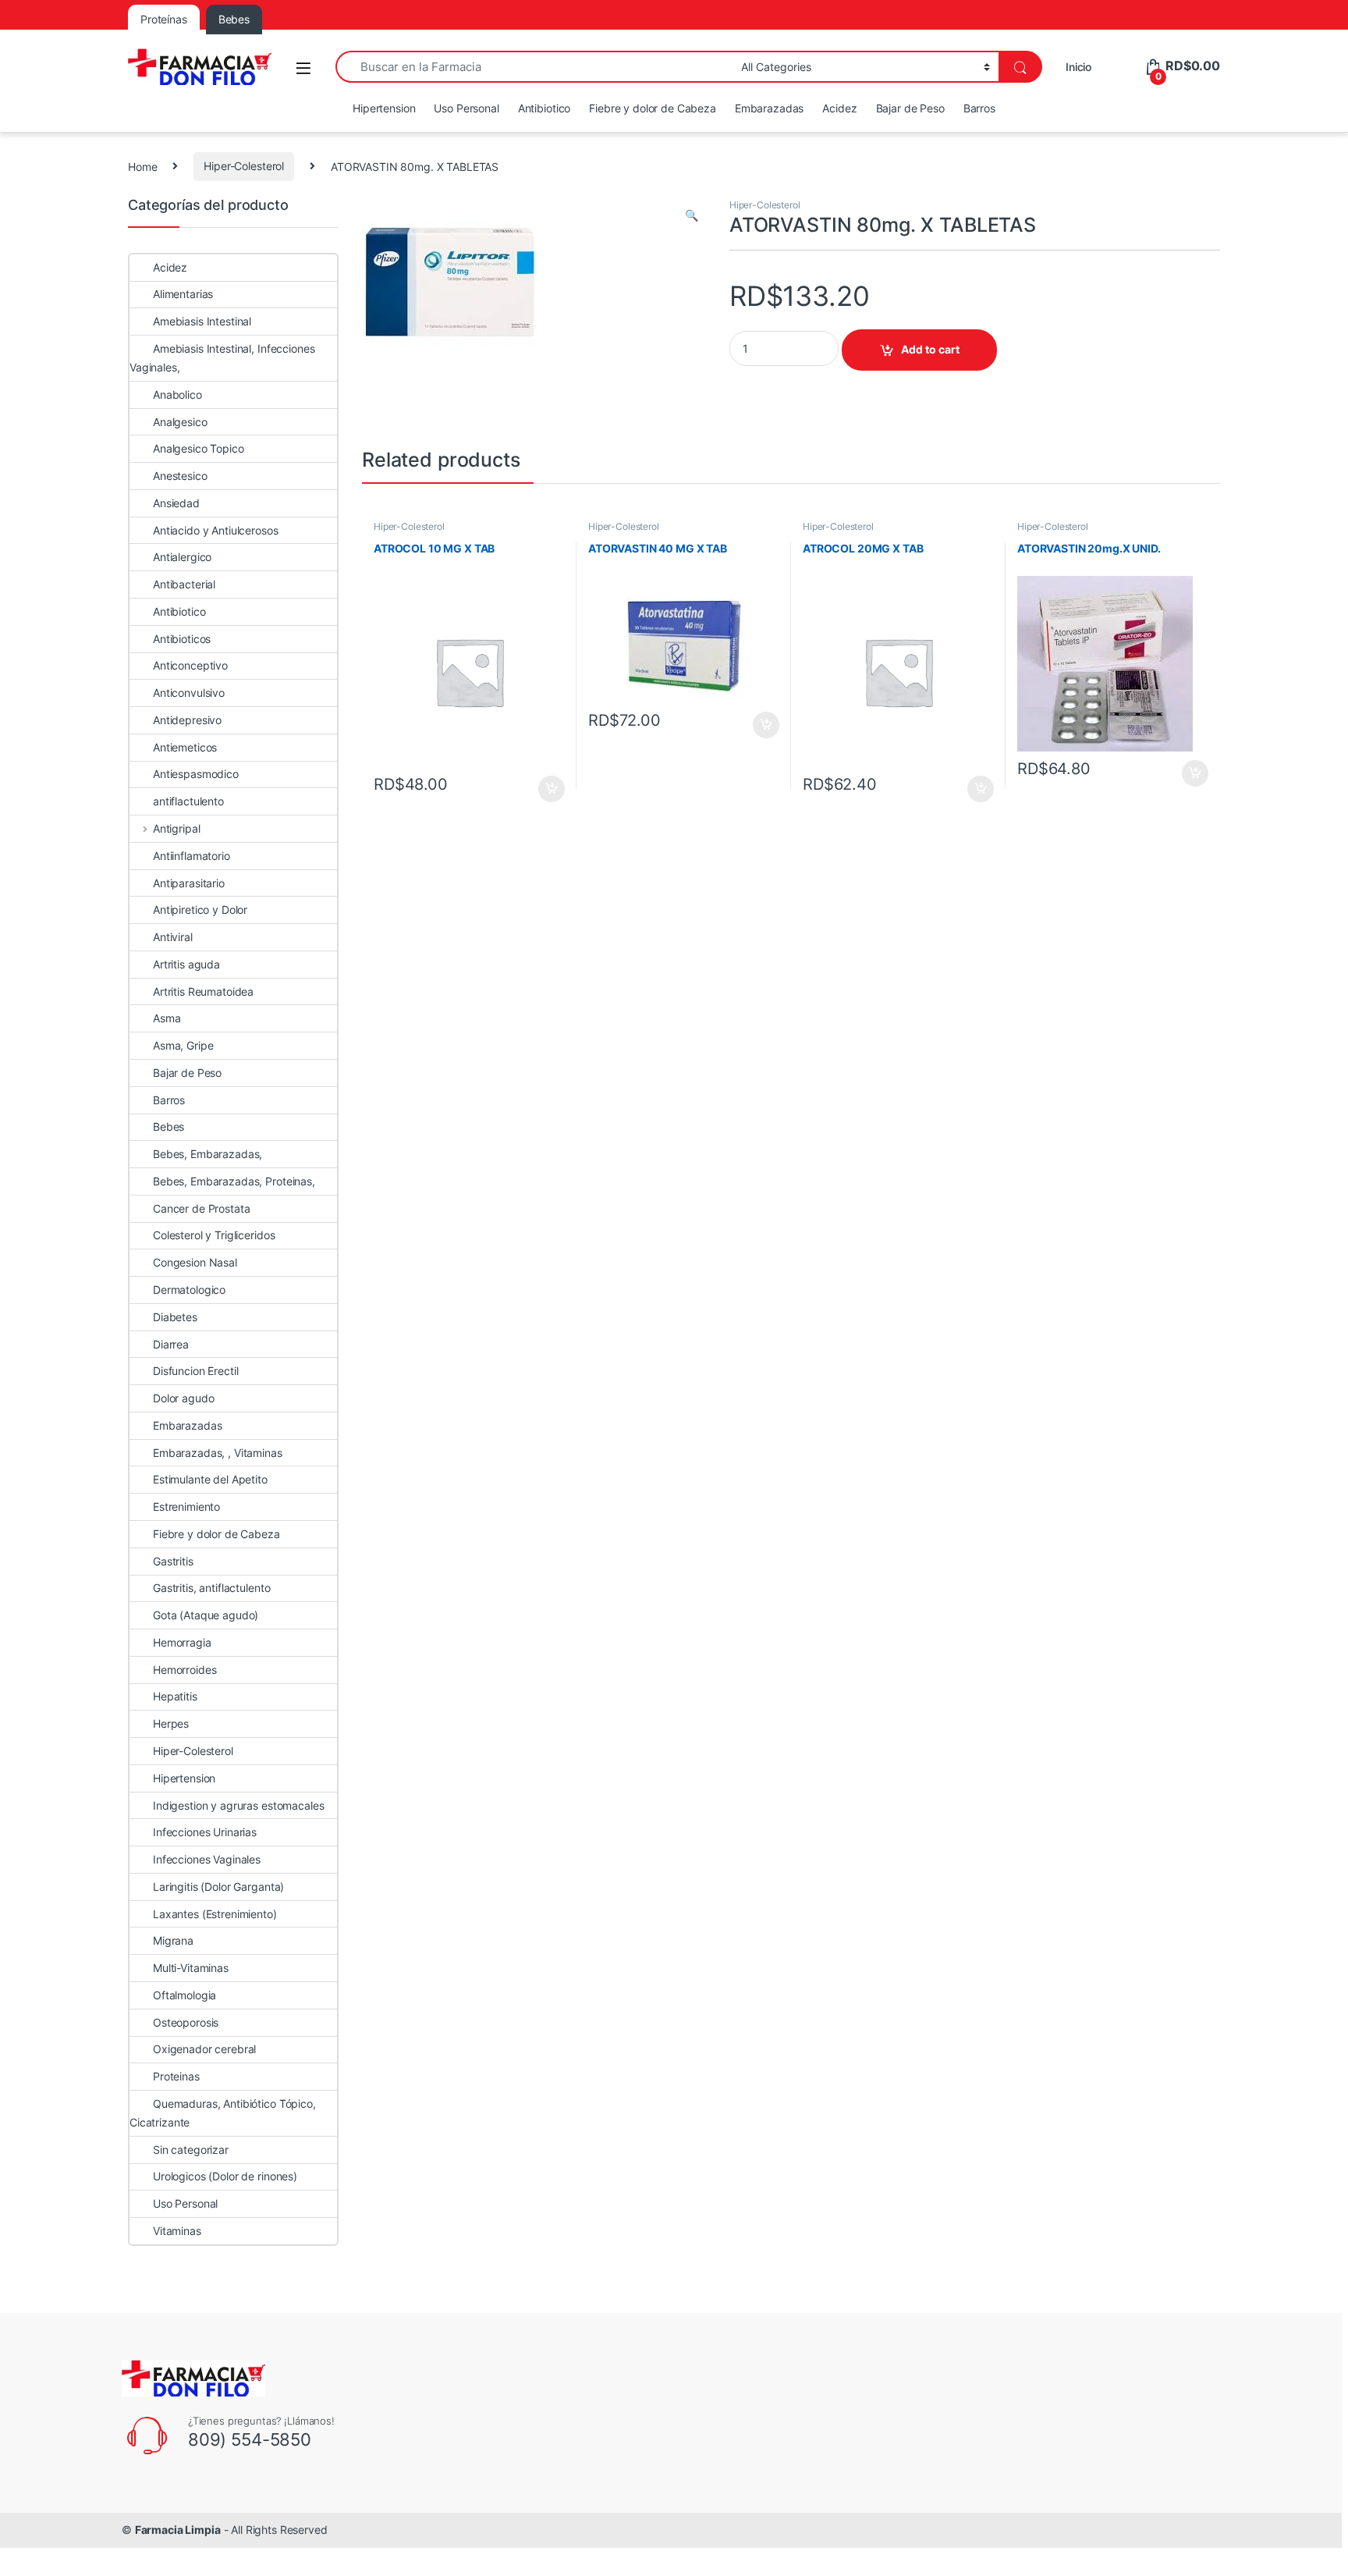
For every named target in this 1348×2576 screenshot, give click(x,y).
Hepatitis (175, 1696)
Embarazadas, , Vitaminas (218, 1453)
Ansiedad (176, 503)
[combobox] (534, 67)
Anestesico (180, 476)
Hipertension (384, 108)
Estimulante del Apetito (210, 1479)
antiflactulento (188, 801)
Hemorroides (184, 1670)
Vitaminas (177, 2231)
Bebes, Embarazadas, (208, 1154)
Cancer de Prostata (201, 1208)
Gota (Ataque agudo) (206, 1615)
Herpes (171, 1723)
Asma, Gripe (183, 1045)
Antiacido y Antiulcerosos (216, 530)
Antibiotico (544, 108)
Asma (167, 1018)
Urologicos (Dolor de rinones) (225, 2176)
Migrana (173, 1940)
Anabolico (177, 394)
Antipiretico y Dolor (200, 910)
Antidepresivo (187, 720)
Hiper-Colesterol (244, 166)
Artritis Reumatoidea (203, 991)
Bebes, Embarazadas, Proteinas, (234, 1181)
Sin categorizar (191, 2150)
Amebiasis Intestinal (202, 321)
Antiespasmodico (196, 774)
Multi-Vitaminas (191, 1968)
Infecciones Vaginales (207, 1859)
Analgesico (180, 422)
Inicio (1078, 67)
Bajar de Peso (910, 108)
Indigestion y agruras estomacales (238, 1805)
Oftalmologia (184, 1995)
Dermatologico (189, 1290)
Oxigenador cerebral (204, 2049)
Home (142, 166)
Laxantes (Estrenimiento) (215, 1914)
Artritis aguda (186, 964)
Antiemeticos (185, 747)
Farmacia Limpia (178, 2530)
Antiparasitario (189, 883)
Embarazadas (769, 108)
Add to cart (930, 349)
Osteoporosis (186, 2022)
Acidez (839, 108)
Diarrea (171, 1344)
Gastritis (173, 1561)
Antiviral (173, 937)
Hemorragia (182, 1642)
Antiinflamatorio (192, 856)
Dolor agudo (183, 1398)
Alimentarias (183, 294)
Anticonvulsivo (189, 693)
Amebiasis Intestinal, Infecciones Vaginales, (222, 358)
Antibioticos (182, 639)
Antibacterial (184, 584)
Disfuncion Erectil (195, 1371)
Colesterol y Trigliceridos (214, 1235)
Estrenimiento (186, 1507)
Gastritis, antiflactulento (211, 1588)
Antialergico (182, 557)
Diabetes (175, 1317)
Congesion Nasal (195, 1262)
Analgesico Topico (199, 448)
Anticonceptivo (190, 665)
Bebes (168, 1126)
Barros (979, 108)
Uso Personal (466, 108)
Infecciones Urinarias (205, 1832)
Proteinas (176, 2076)
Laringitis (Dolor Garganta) (218, 1887)
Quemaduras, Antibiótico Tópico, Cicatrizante (223, 2113)
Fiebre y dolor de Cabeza (653, 108)
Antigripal (176, 828)
